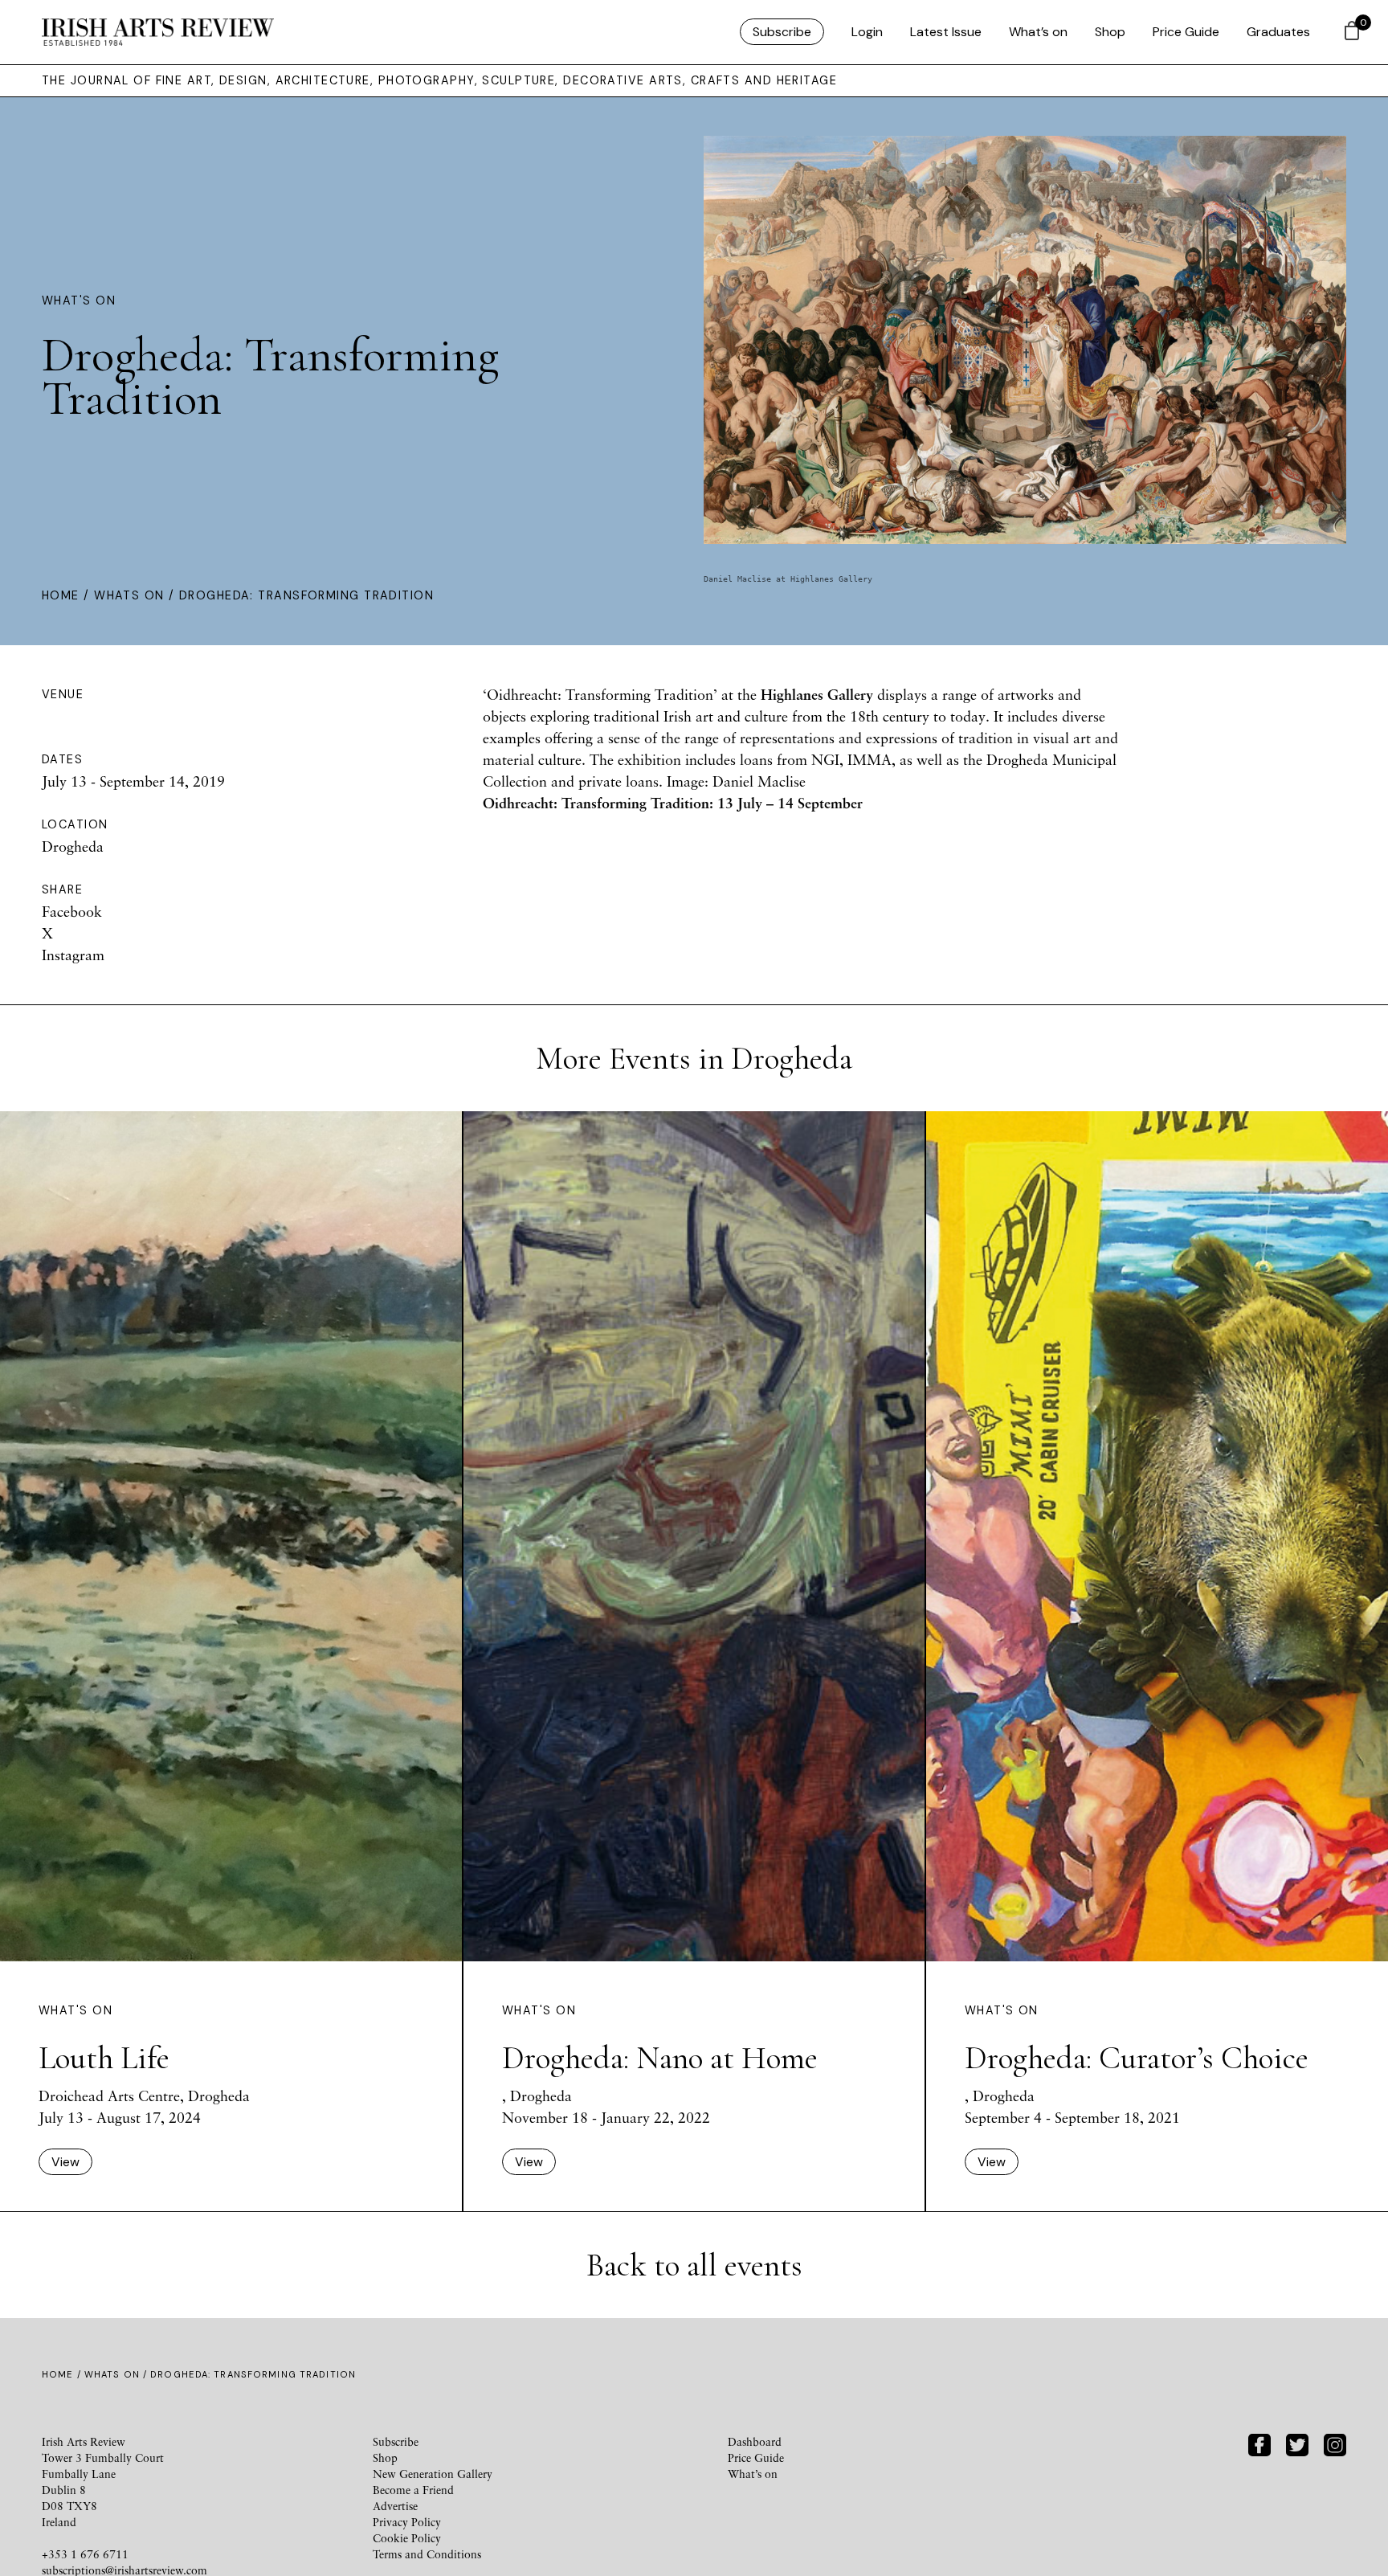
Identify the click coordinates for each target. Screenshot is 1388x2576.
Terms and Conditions (427, 2554)
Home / (68, 595)
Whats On (129, 595)
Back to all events (694, 2265)
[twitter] (1297, 2443)
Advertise (395, 2506)
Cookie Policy (407, 2538)
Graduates (1278, 32)
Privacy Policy (407, 2522)
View (65, 2162)
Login (867, 32)
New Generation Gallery (433, 2474)
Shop (1110, 32)
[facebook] (1259, 2443)
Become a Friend (413, 2490)
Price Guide (1186, 32)
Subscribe (782, 32)
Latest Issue (946, 32)
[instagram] (1335, 2443)
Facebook (72, 911)
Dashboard (755, 2441)
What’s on (1038, 32)
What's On (79, 301)
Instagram (73, 955)
